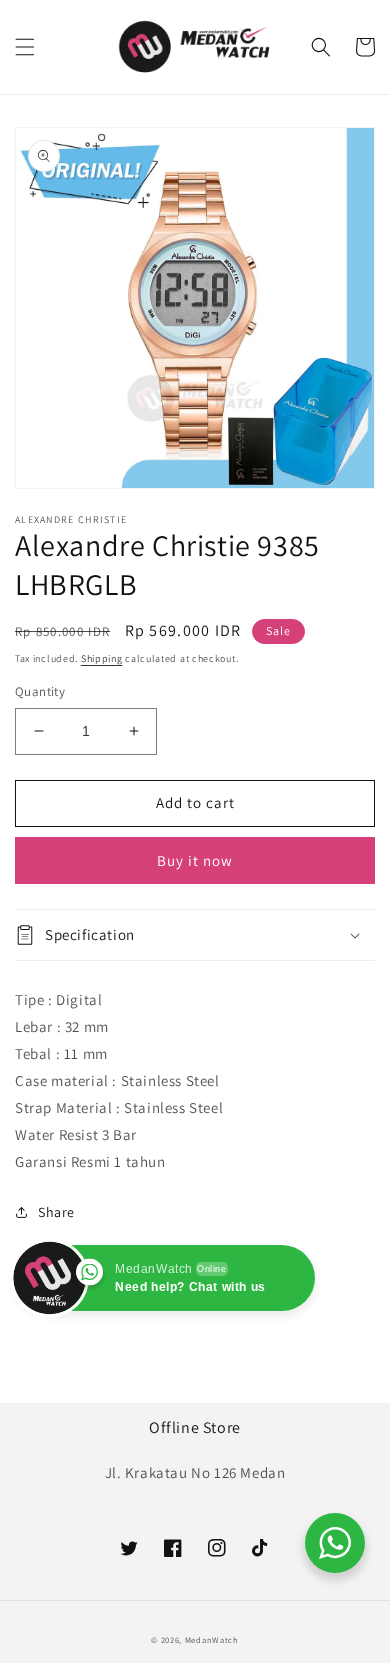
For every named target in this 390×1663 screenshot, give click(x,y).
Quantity (40, 691)
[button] (25, 47)
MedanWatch (212, 1639)
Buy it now (195, 860)
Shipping (102, 658)
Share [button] (56, 1212)
